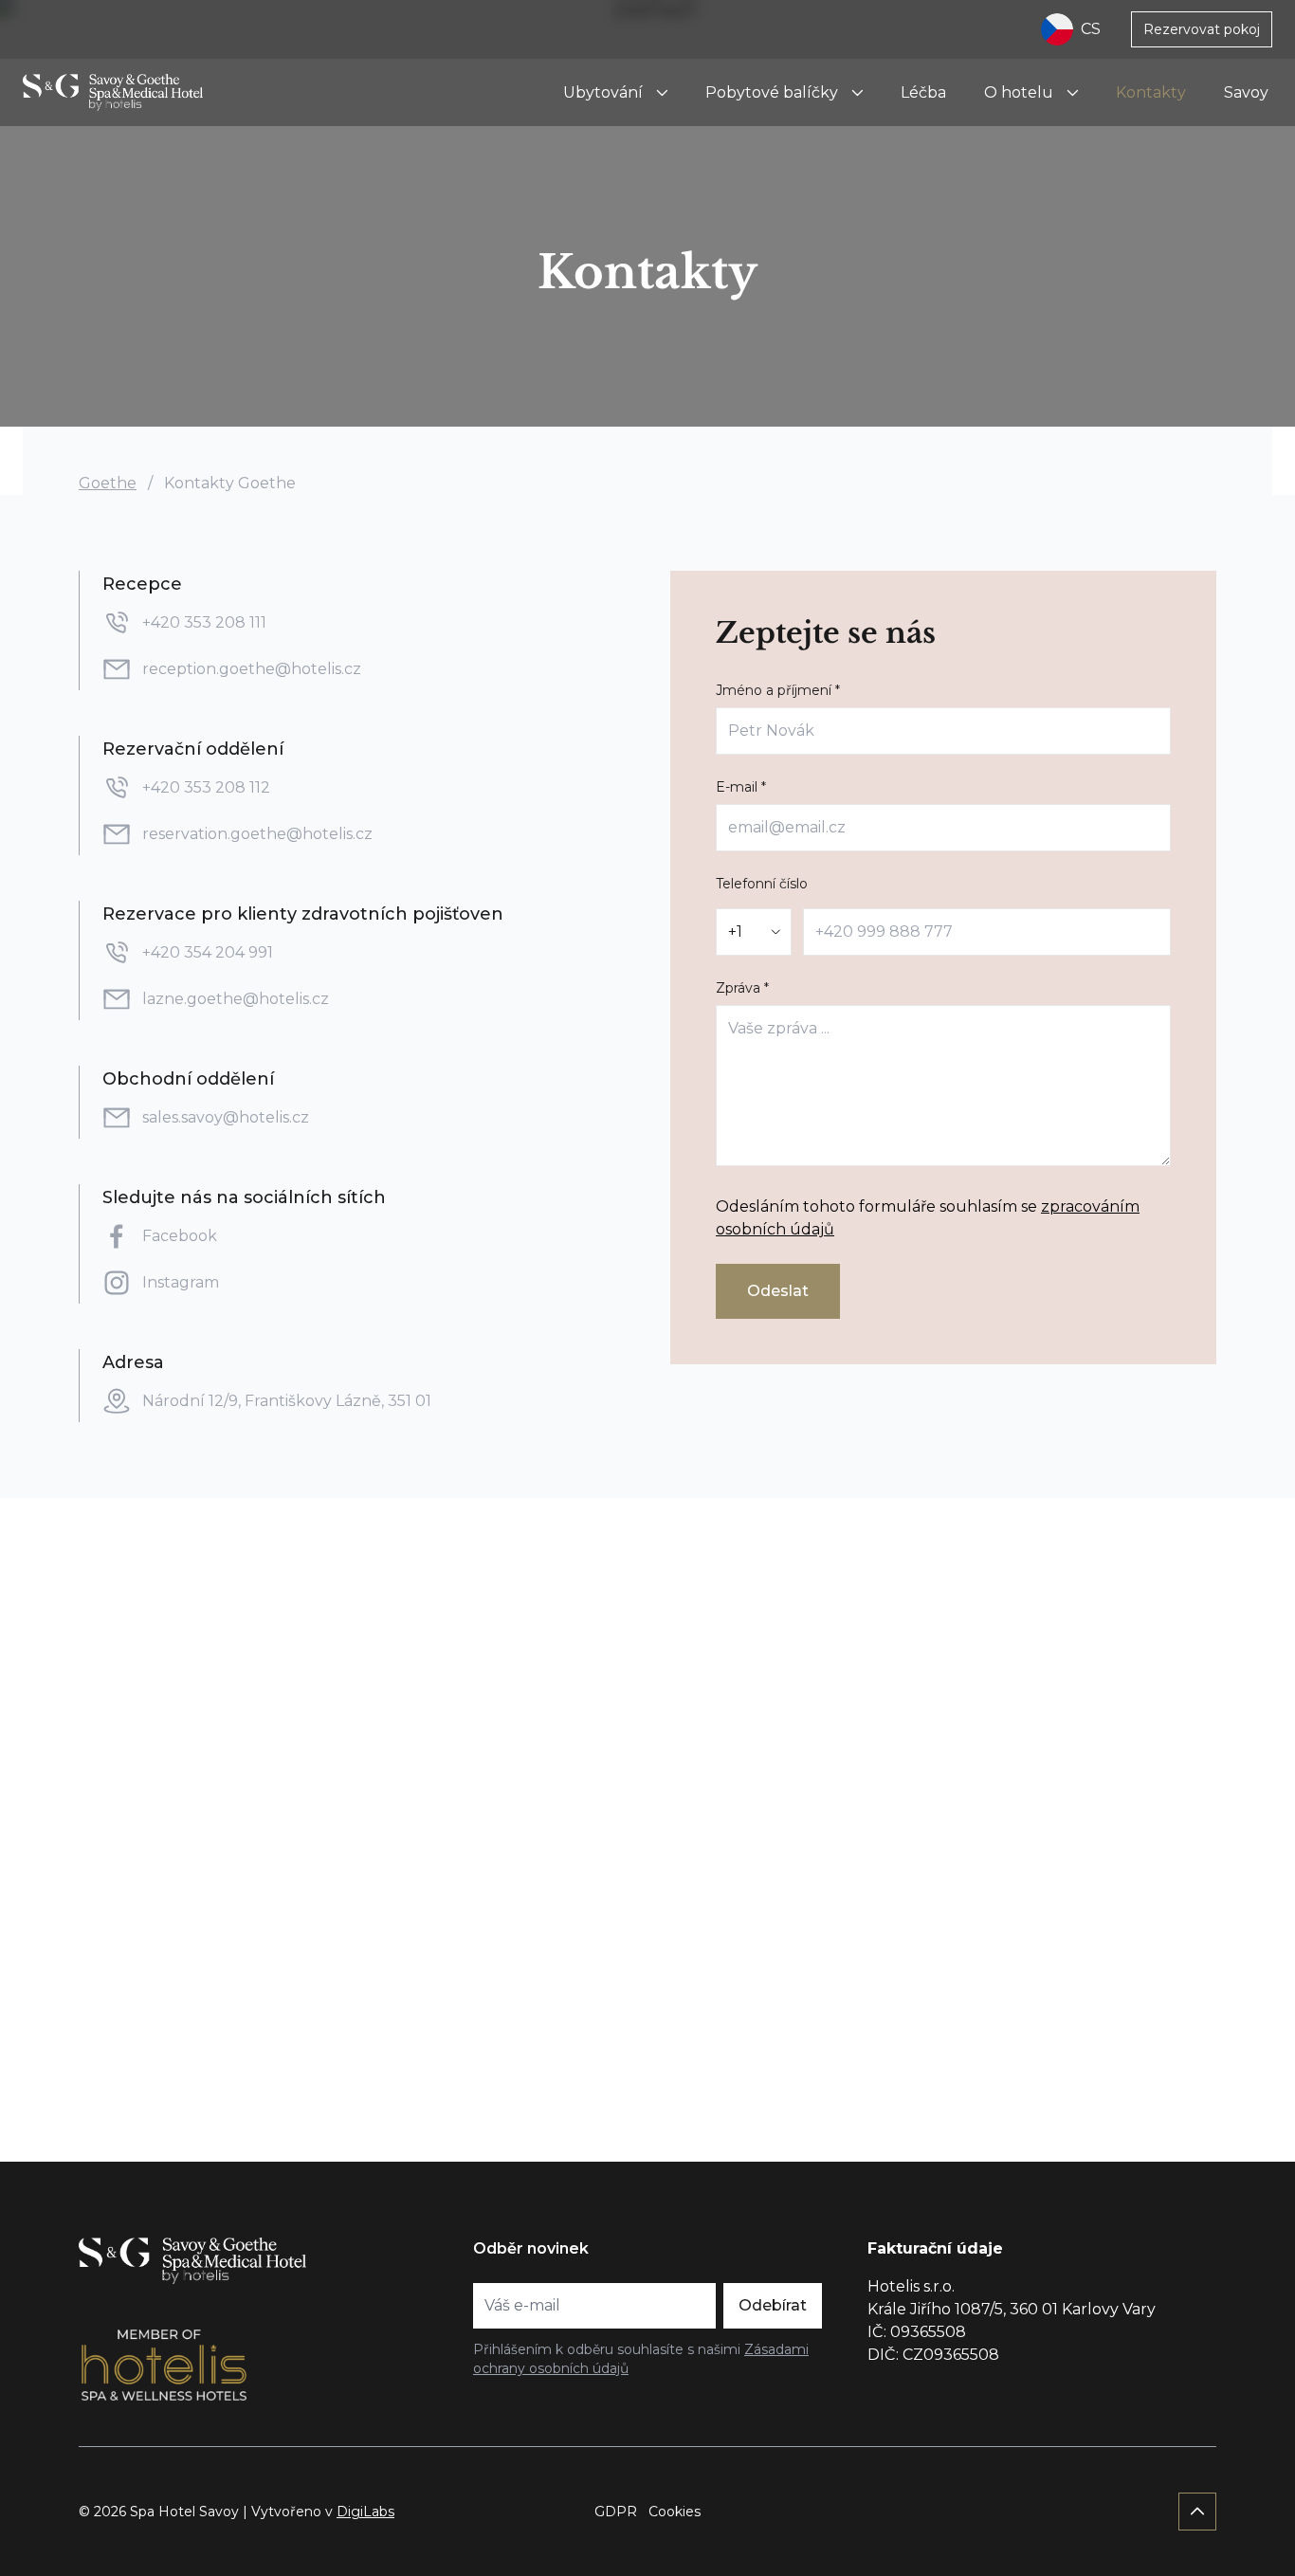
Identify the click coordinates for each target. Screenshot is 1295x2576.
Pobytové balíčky (772, 92)
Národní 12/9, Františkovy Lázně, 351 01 (287, 1401)
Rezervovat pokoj (1202, 29)
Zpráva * (742, 988)
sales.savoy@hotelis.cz (226, 1117)
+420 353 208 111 (204, 622)
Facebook (182, 1236)
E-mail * (741, 787)
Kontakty (1151, 92)
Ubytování (603, 92)
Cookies (675, 2512)
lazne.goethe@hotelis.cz (236, 999)
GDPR (616, 2512)
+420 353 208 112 (208, 787)
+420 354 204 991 (208, 952)
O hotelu (1019, 92)
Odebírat (773, 2305)
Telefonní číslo (762, 884)
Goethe (108, 483)
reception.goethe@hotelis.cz (252, 669)
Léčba (923, 92)
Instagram (181, 1282)
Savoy (1246, 92)
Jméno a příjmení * (778, 690)
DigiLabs (365, 2512)
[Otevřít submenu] (662, 93)
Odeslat (778, 1291)
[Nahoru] (1197, 2512)
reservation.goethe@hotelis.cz (257, 834)
